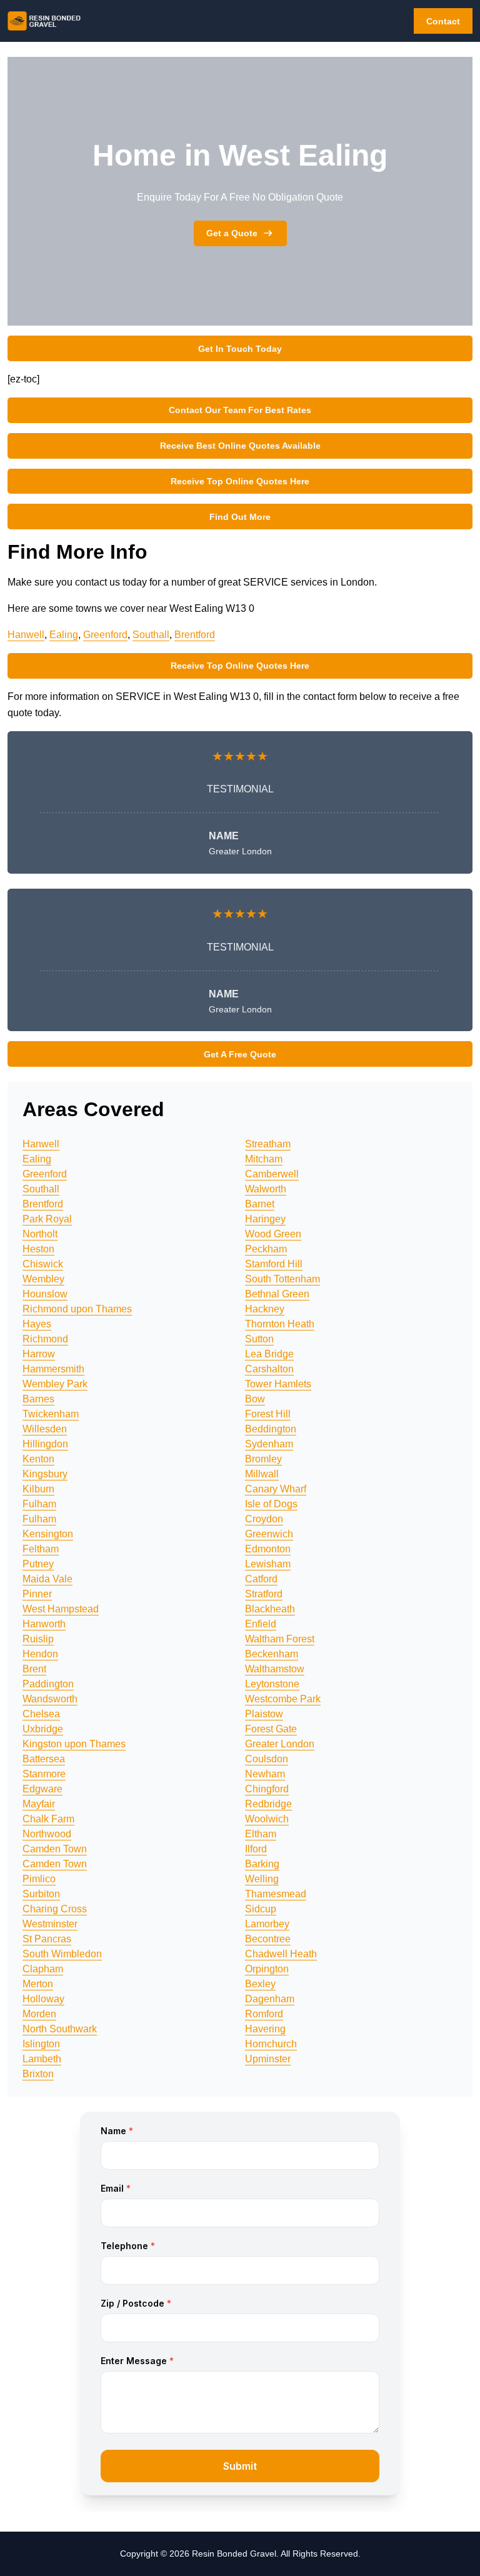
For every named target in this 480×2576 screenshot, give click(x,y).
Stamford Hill (274, 1264)
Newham (265, 1774)
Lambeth (42, 2059)
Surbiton (41, 1894)
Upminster (268, 2059)
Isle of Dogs (271, 1504)
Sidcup (261, 1909)
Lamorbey (267, 1924)
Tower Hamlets (278, 1384)
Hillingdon (45, 1444)
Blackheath (270, 1609)
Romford (264, 2014)
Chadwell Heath (281, 1954)
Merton (38, 1984)
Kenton (38, 1459)
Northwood (47, 1834)
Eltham (261, 1834)
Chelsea (41, 1714)
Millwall (262, 1474)
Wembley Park (55, 1384)
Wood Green (273, 1234)
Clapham (43, 1969)
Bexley (260, 1984)
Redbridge (268, 1804)
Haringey (265, 1219)
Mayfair (39, 1804)
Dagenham (270, 1999)
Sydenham (269, 1444)
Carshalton (269, 1369)
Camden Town (55, 1849)
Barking (262, 1864)
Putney (38, 1564)
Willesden (45, 1429)
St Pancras (47, 1939)
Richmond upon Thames (77, 1309)
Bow (255, 1399)
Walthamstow (275, 1669)
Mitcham (264, 1159)
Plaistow (264, 1714)
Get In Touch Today (240, 349)
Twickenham (51, 1414)
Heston (38, 1249)
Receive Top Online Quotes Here (240, 481)
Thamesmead (276, 1894)
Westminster (50, 1924)
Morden (39, 2014)
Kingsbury (45, 1474)
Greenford (105, 635)
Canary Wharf (276, 1489)
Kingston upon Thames (74, 1744)
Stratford (264, 1594)
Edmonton (268, 1549)
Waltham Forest (280, 1639)
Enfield (261, 1624)
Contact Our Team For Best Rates (240, 410)
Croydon (264, 1519)
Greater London (280, 1744)
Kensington (48, 1534)
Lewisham (268, 1564)
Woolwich (267, 1819)
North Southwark (60, 2029)
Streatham (268, 1144)
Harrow (39, 1354)
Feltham (41, 1549)
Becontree (268, 1939)
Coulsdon (267, 1759)
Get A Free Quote (240, 1054)
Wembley (43, 1279)
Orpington (267, 1969)
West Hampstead (61, 1609)
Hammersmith (53, 1369)
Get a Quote (232, 233)
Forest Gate (271, 1729)
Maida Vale (47, 1579)
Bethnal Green (277, 1294)
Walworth (266, 1189)
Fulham (39, 1504)
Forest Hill (268, 1414)
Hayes (37, 1324)
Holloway (43, 1999)
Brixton (38, 2074)
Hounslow (45, 1294)
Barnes (38, 1399)
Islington (41, 2044)
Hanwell (26, 635)
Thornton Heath (280, 1324)
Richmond (45, 1339)
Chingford (267, 1789)
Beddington (271, 1429)
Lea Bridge (269, 1354)
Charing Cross (55, 1909)
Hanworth (44, 1624)
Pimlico (39, 1879)
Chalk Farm (48, 1819)
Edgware (42, 1789)
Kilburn (38, 1489)
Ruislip (38, 1639)
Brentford (195, 635)
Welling (262, 1879)
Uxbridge (43, 1729)
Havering (265, 2029)
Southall (151, 635)
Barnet (260, 1204)
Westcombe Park (283, 1699)
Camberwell (272, 1174)
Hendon (40, 1654)
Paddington (48, 1684)
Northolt (40, 1234)
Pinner (37, 1594)
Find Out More (240, 517)
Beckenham (272, 1654)
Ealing (64, 635)
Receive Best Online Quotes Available (240, 446)
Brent (34, 1669)
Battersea (44, 1759)
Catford (261, 1579)
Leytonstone (272, 1684)
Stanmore (44, 1774)
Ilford (256, 1849)
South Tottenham (282, 1279)
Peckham (266, 1249)
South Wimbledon (62, 1954)
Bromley (263, 1459)
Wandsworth (50, 1699)
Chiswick (43, 1264)
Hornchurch (271, 2044)
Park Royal (47, 1219)
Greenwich (269, 1534)
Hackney (265, 1309)
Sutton (259, 1339)
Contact (443, 21)
